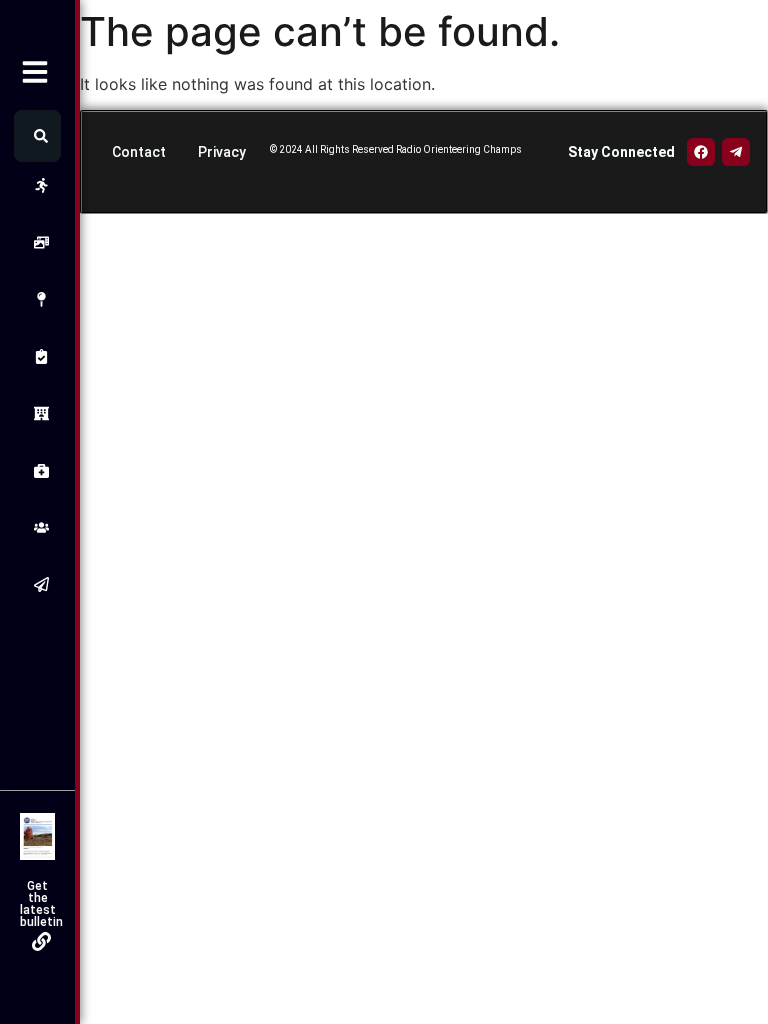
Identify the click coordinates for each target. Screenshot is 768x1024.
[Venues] (37, 299)
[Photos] (37, 242)
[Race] (37, 185)
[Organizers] (37, 527)
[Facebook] (701, 152)
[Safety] (37, 470)
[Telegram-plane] (736, 152)
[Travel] (37, 413)
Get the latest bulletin (41, 904)
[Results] (37, 356)
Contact (139, 152)
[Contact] (37, 584)
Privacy (222, 152)
